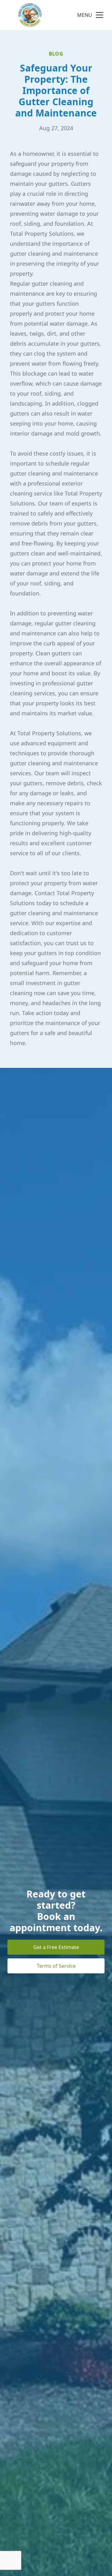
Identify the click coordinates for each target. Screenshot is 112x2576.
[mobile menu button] (100, 15)
